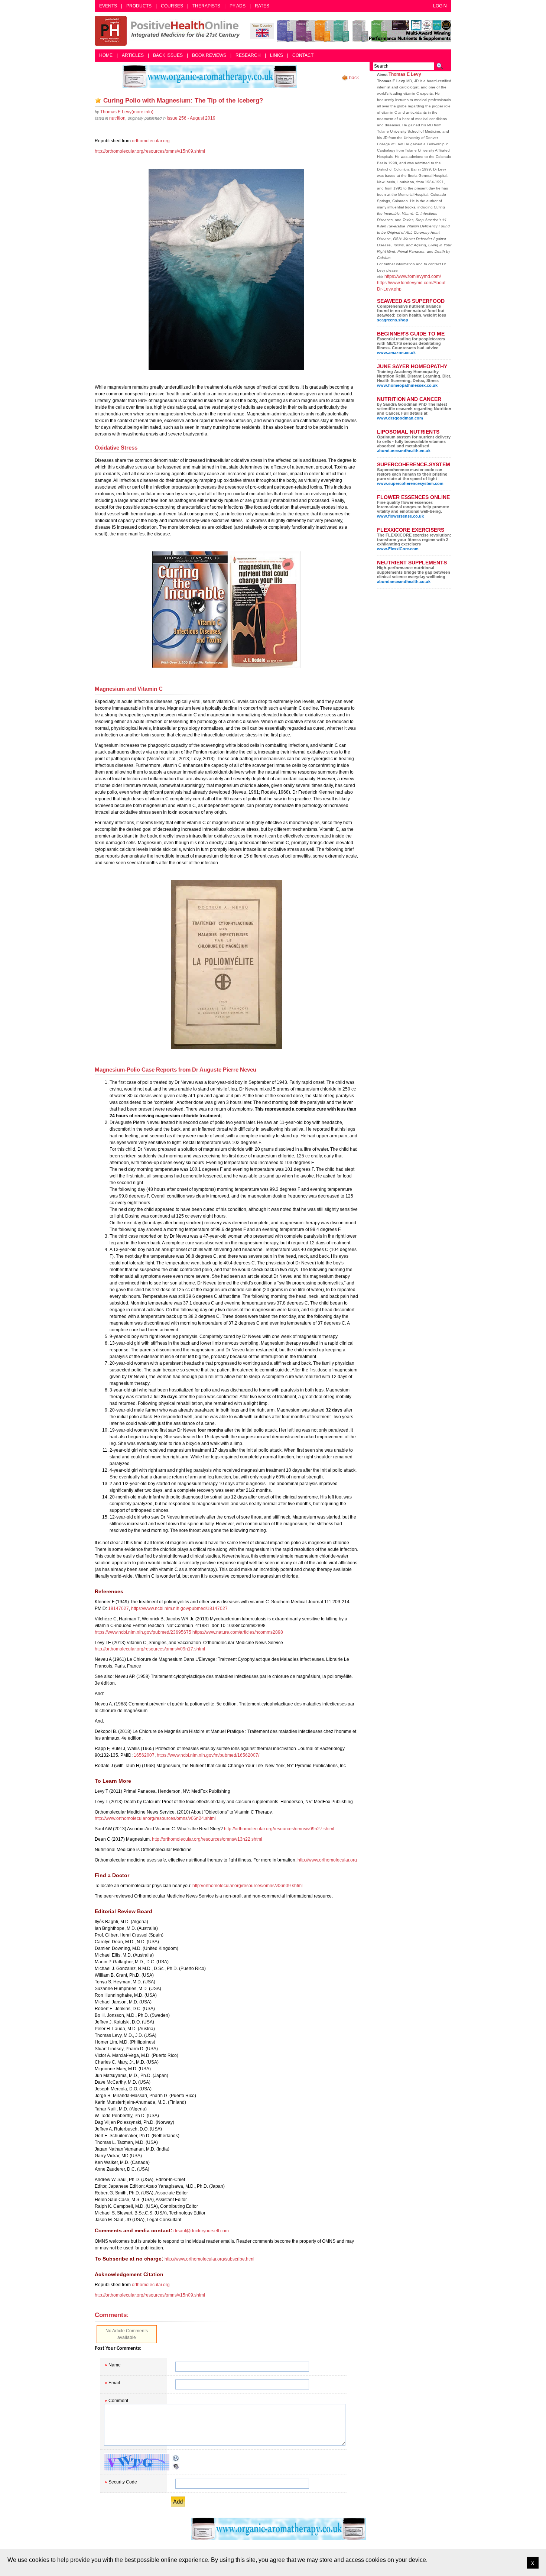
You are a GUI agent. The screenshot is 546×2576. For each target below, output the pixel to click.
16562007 (144, 1755)
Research (248, 55)
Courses (172, 6)
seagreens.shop (393, 320)
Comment (118, 2401)
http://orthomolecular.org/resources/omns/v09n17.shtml (150, 1649)
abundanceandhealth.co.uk (404, 451)
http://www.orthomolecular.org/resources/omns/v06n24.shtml (155, 1818)
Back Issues (168, 55)
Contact (303, 55)
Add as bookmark (98, 100)
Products (139, 6)
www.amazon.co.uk (396, 353)
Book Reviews (209, 55)
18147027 (118, 1608)
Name (115, 2365)
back (354, 78)
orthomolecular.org (151, 141)
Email (114, 2383)
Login (440, 6)
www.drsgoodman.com (400, 418)
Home (106, 55)
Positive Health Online (169, 31)
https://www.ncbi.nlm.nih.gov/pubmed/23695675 (143, 1632)
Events (108, 6)
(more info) (127, 112)
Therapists (206, 6)
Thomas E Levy (405, 74)
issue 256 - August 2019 (191, 118)
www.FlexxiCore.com (398, 549)
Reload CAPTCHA (176, 2458)
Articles (133, 55)
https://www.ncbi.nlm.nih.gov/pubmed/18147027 (179, 1608)
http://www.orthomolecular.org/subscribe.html (209, 2259)
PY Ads (238, 6)
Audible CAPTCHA (176, 2466)
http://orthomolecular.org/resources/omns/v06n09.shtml (248, 1886)
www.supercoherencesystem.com (410, 483)
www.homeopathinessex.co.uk (407, 385)
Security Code (123, 2482)
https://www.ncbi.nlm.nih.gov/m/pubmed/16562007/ (208, 1755)
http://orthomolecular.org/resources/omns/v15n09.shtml (150, 151)
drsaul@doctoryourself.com (201, 2231)
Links (277, 55)
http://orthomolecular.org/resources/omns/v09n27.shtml (279, 1829)
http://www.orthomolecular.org (327, 1860)
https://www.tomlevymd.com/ (413, 276)
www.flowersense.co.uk (400, 516)
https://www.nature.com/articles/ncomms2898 (238, 1632)
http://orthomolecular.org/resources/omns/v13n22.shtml (207, 1839)
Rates (262, 6)
